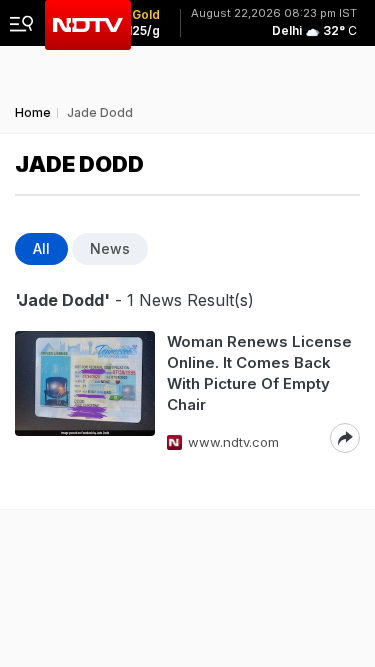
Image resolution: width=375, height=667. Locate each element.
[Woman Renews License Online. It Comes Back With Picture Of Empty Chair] (85, 392)
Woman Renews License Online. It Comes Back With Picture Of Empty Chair (259, 373)
